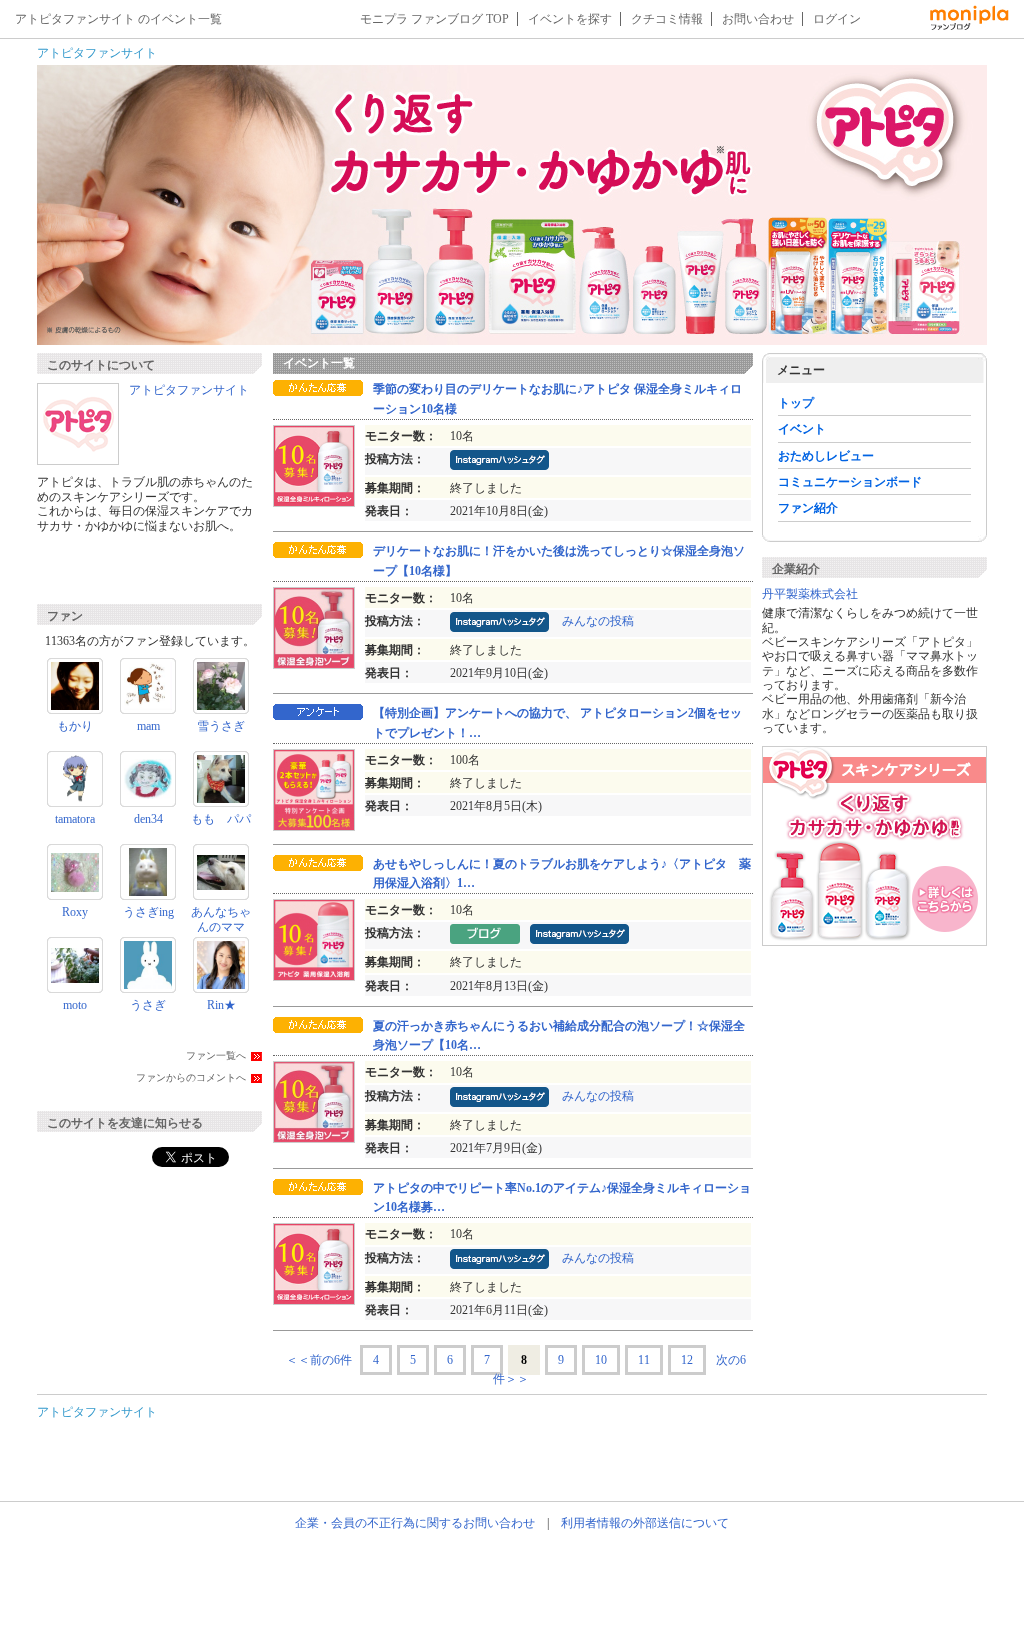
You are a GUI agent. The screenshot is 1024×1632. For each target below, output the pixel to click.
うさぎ (148, 1005)
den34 (148, 819)
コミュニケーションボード (850, 482)
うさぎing (148, 912)
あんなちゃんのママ (221, 919)
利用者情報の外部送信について (645, 1523)
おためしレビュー (826, 456)
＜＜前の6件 (319, 1360)
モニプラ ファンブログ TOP (434, 19)
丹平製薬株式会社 (810, 594)
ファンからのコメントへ (191, 1077)
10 (601, 1360)
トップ (796, 403)
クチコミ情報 (667, 19)
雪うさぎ (221, 726)
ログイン (837, 19)
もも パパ (221, 819)
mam (148, 726)
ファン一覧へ (216, 1055)
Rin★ (221, 1005)
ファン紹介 (808, 508)
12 (687, 1360)
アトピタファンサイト (97, 53)
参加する (151, 570)
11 (644, 1360)
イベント (802, 429)
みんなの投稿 (598, 621)
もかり (75, 726)
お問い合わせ (758, 19)
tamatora (75, 819)
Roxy (75, 912)
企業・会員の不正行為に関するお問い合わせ (415, 1523)
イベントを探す (570, 19)
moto (75, 1005)
